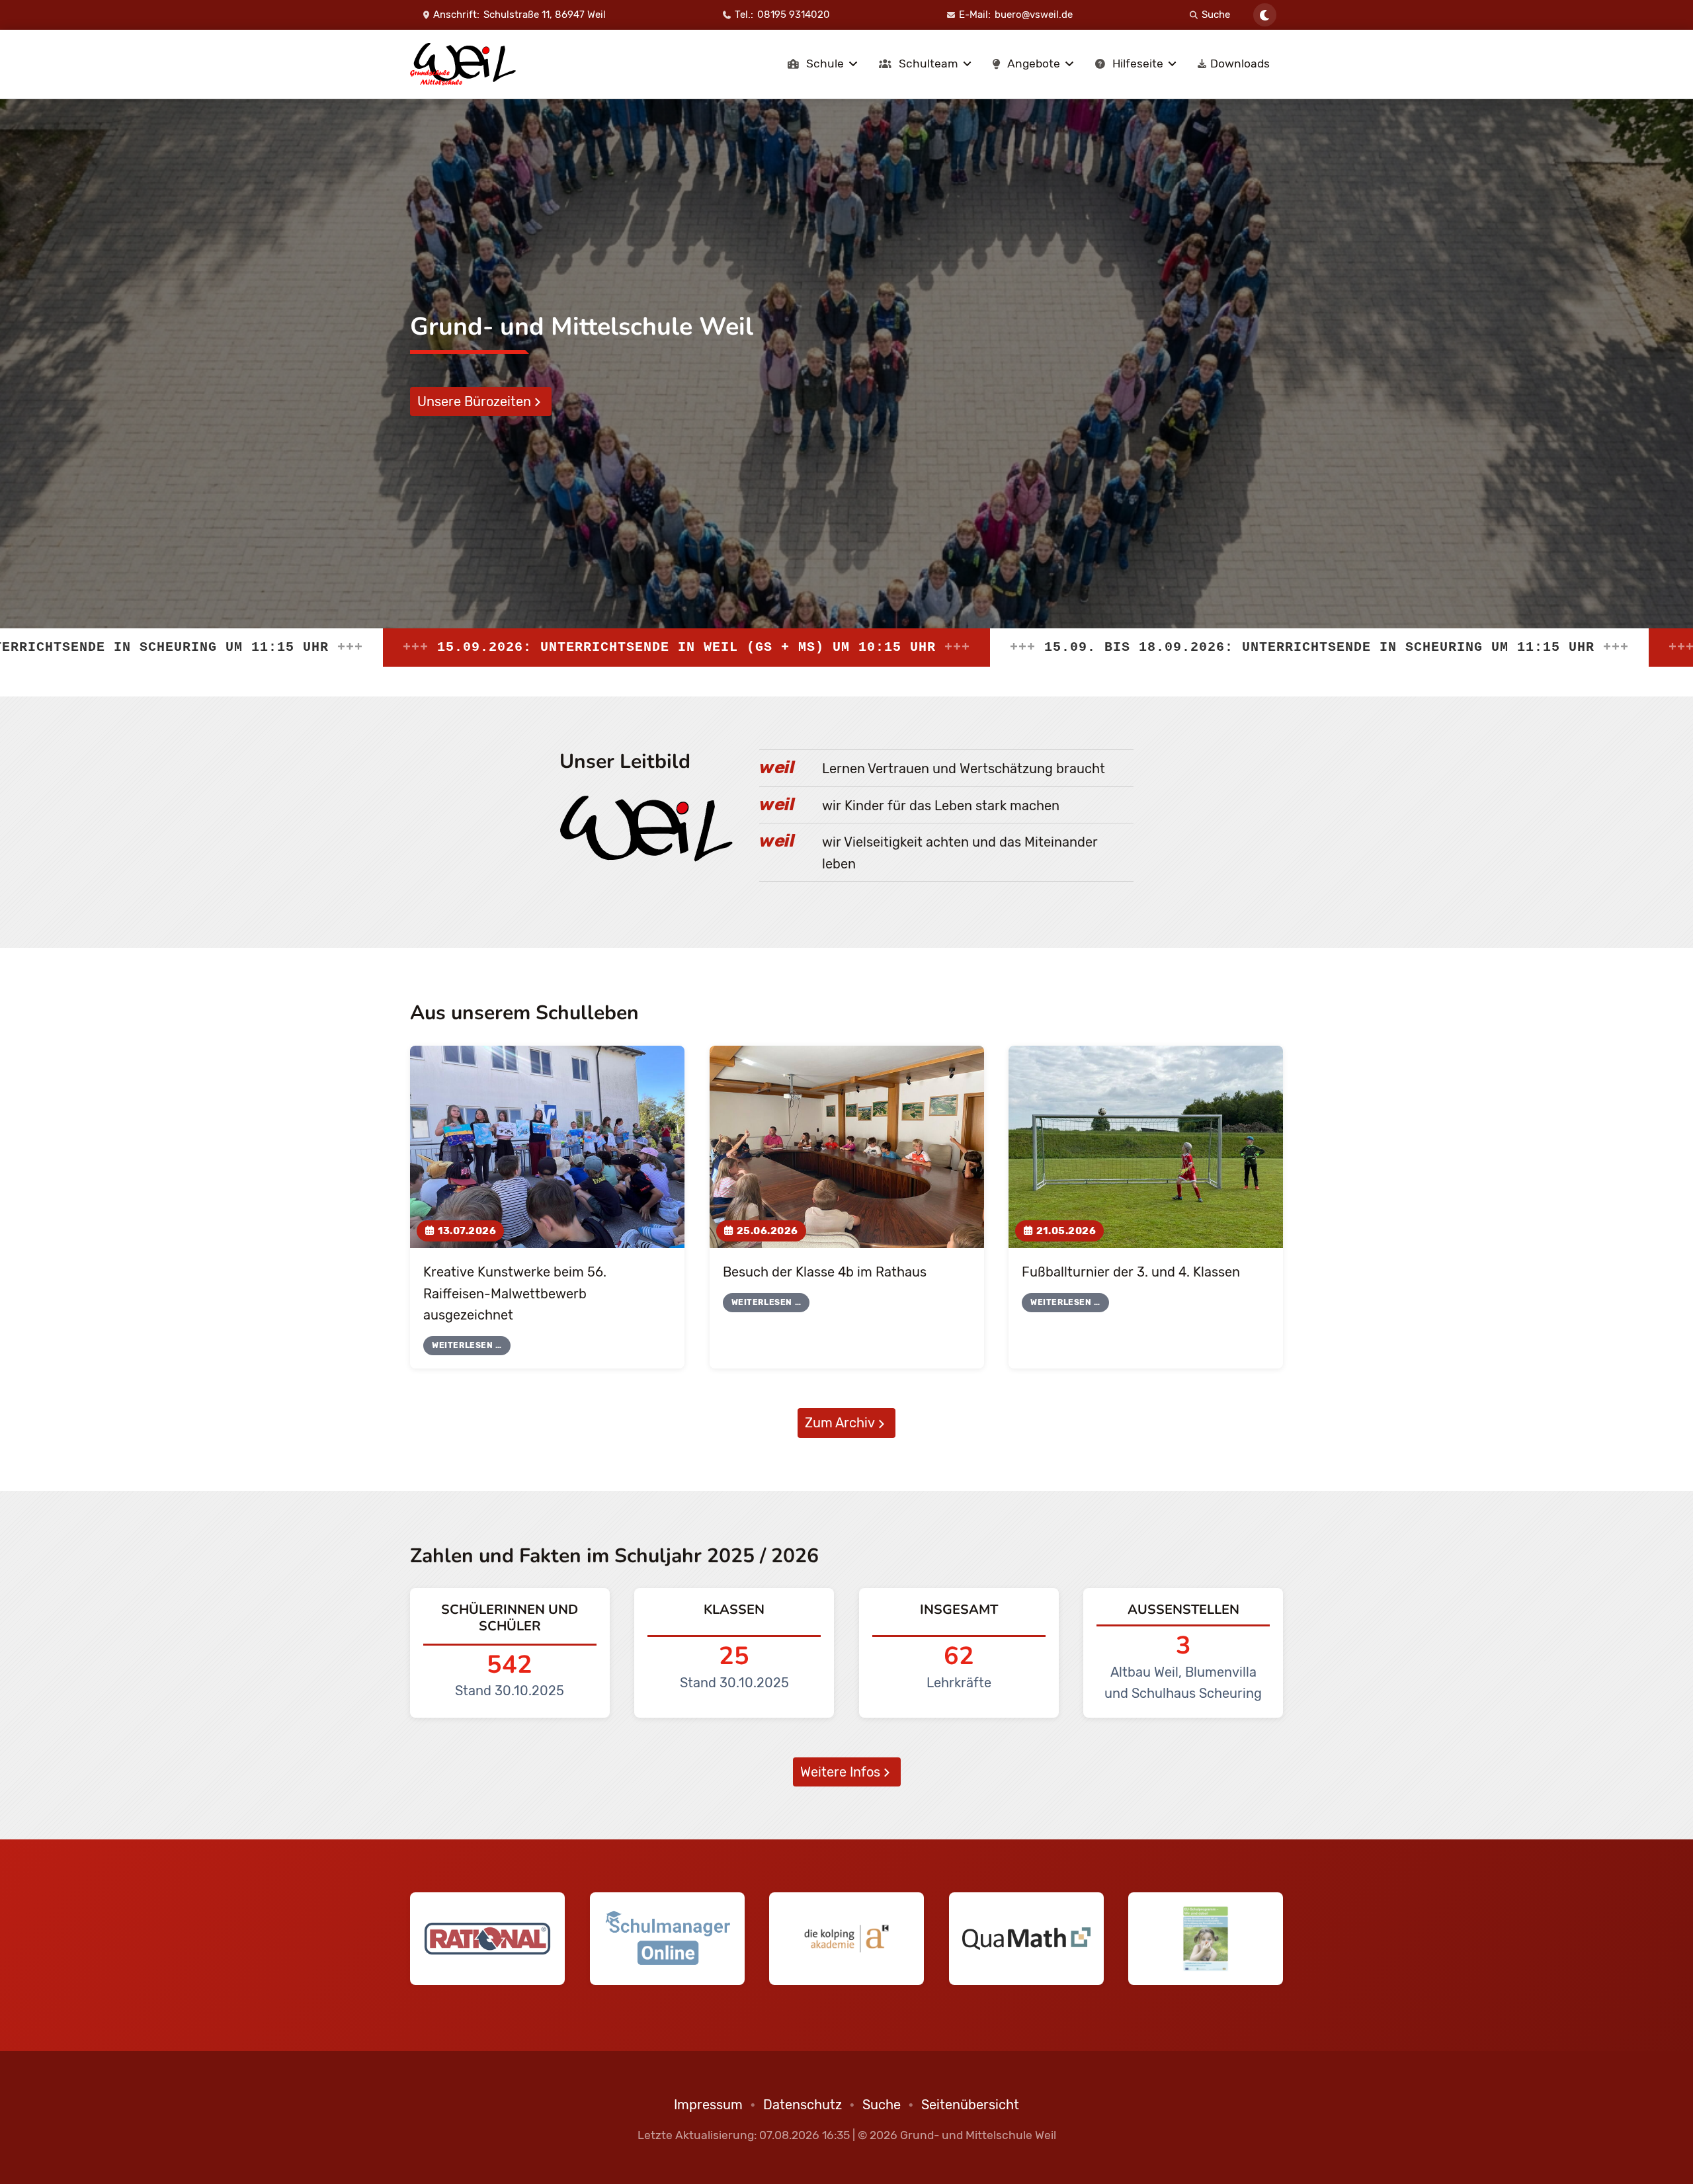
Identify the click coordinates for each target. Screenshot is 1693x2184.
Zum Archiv (840, 1423)
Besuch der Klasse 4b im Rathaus (825, 1272)
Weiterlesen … (467, 1345)
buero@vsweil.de (1034, 15)
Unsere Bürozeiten (474, 401)
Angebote (1034, 63)
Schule (825, 63)
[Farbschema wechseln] (1265, 15)
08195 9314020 (794, 15)
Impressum (708, 2105)
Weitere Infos (840, 1772)
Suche (1216, 15)
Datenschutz (803, 2105)
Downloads (1240, 63)
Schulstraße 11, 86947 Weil (545, 15)
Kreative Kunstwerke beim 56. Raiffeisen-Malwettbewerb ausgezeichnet (515, 1293)
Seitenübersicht (970, 2105)
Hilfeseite (1138, 63)
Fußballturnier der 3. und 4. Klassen (1131, 1272)
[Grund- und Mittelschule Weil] (463, 64)
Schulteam (929, 63)
